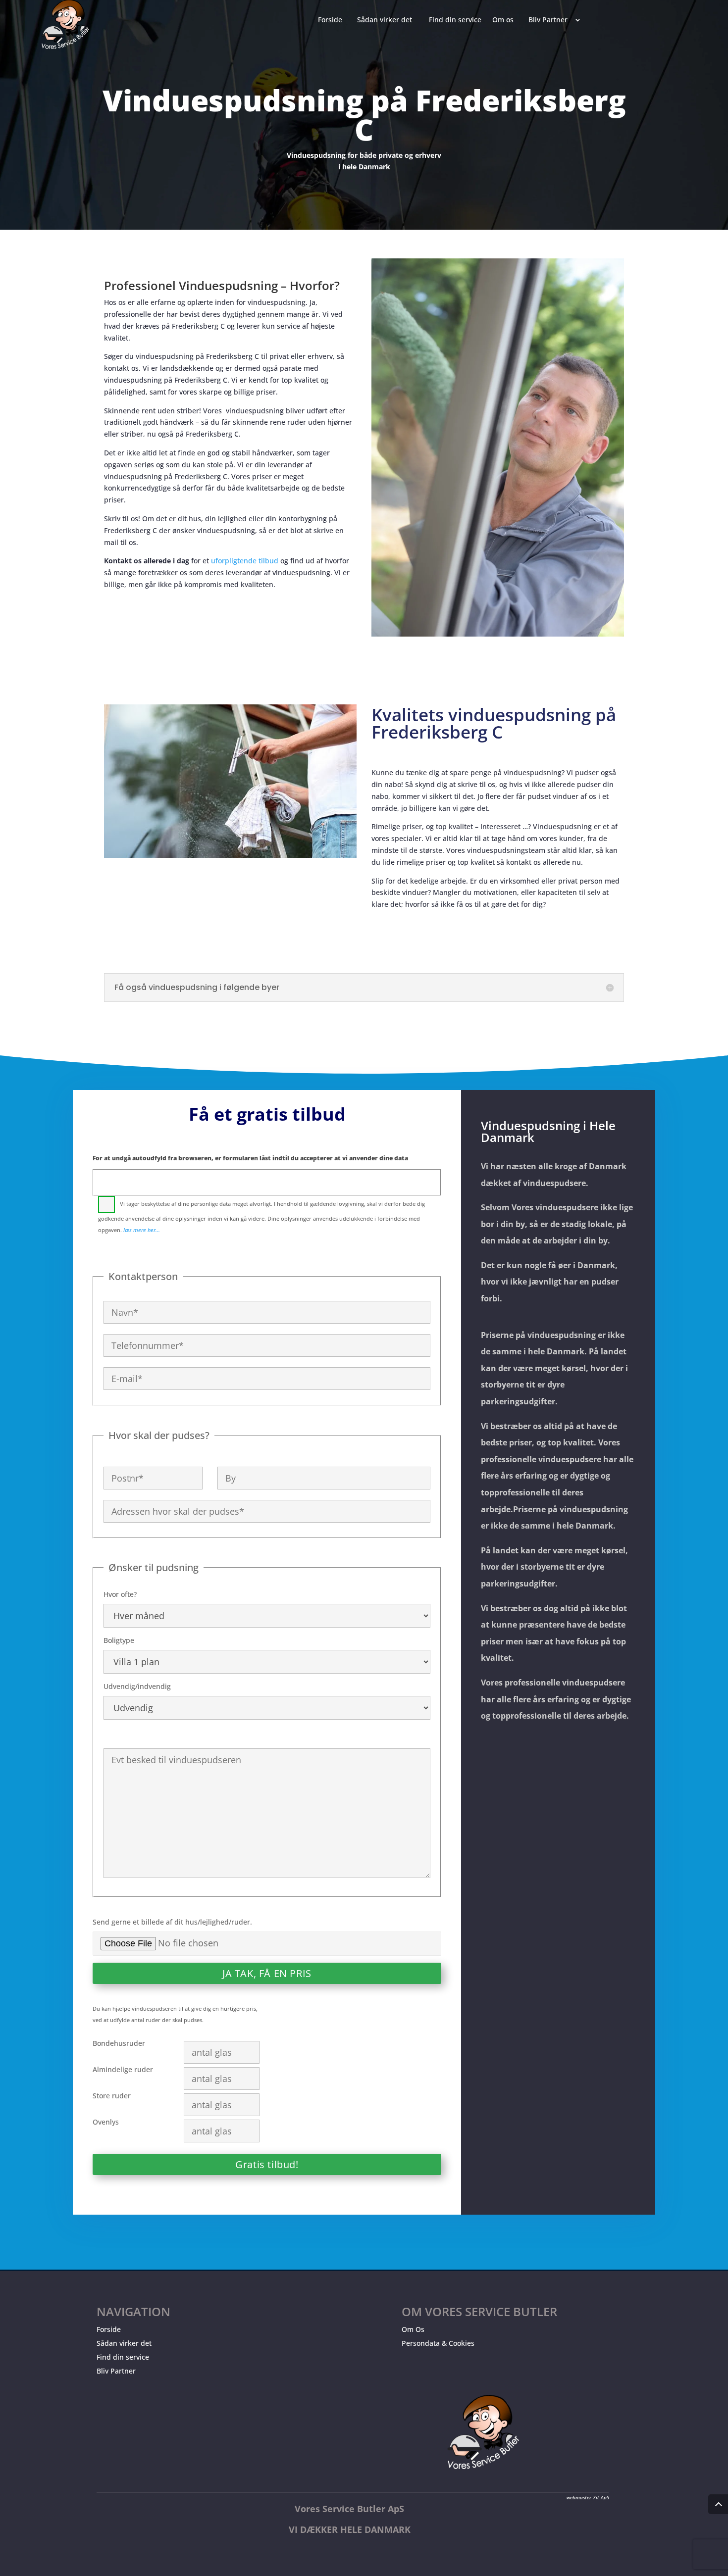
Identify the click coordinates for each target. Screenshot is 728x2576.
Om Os (413, 2329)
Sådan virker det (124, 2343)
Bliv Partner (116, 2371)
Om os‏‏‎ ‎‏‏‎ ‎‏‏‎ (505, 20)
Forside (109, 2329)
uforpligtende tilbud (245, 561)
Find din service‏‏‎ (455, 20)
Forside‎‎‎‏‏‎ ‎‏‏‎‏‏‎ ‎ (332, 20)
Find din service (123, 2357)
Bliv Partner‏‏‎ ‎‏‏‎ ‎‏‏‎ (550, 20)
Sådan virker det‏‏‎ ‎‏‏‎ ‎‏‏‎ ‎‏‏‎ (388, 20)
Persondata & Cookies (438, 2343)
